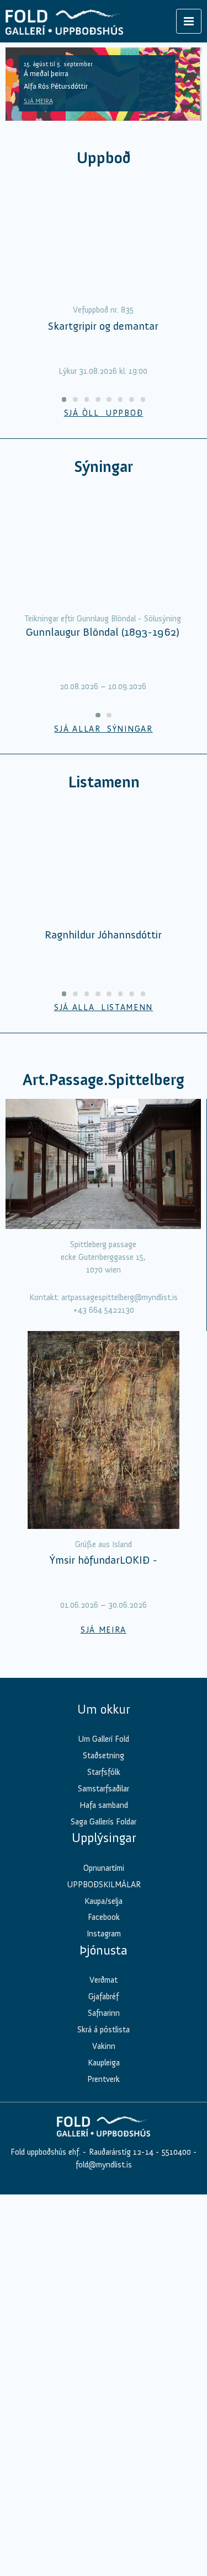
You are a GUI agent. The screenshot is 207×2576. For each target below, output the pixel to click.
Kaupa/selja (104, 1901)
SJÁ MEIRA (38, 101)
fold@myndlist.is (104, 2165)
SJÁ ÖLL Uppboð (104, 413)
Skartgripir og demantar (103, 326)
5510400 (176, 2152)
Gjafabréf (104, 1997)
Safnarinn (104, 2013)
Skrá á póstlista (104, 2030)
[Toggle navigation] (189, 21)
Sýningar (104, 467)
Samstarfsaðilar (104, 1789)
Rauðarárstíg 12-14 (120, 2152)
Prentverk (104, 2079)
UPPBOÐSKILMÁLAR (104, 1885)
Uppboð (104, 158)
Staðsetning (104, 1756)
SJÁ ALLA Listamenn (104, 1007)
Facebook (104, 1917)
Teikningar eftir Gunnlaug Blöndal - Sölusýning (103, 619)
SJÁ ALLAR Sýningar (103, 729)
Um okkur (104, 1709)
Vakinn (104, 2046)
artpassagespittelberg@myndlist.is (120, 1297)
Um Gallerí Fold (104, 1739)
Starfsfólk (104, 1772)
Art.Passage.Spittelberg (104, 1080)
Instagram (104, 1934)
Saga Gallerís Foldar (104, 1822)
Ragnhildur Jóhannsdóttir (103, 935)
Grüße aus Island (104, 1544)
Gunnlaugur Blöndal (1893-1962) (103, 632)
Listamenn (104, 782)
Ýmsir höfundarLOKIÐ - (104, 1560)
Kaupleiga (104, 2063)
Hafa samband (104, 1805)
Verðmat (104, 1980)
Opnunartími (104, 1868)
